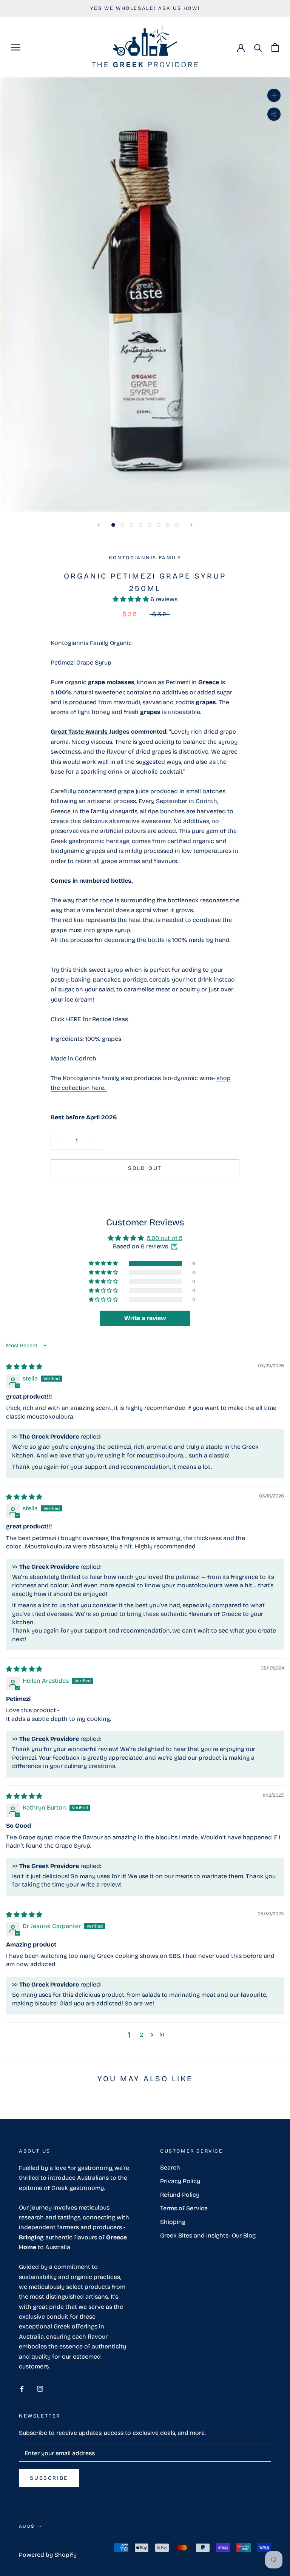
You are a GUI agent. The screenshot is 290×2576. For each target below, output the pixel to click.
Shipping (173, 2222)
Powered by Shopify (48, 2555)
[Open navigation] (16, 47)
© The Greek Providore (59, 2544)
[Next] (191, 525)
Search (170, 2167)
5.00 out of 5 (165, 1238)
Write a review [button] (145, 1318)
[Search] (258, 47)
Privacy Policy (180, 2181)
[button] (131, 599)
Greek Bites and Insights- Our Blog (208, 2235)
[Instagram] (40, 2388)
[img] (24, 1367)
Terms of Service (184, 2208)
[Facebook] (22, 2388)
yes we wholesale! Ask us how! (145, 8)
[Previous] (99, 525)
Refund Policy (180, 2195)
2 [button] (141, 2035)
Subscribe (49, 2478)
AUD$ (27, 2526)
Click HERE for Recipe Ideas (89, 1019)
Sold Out (145, 1168)
